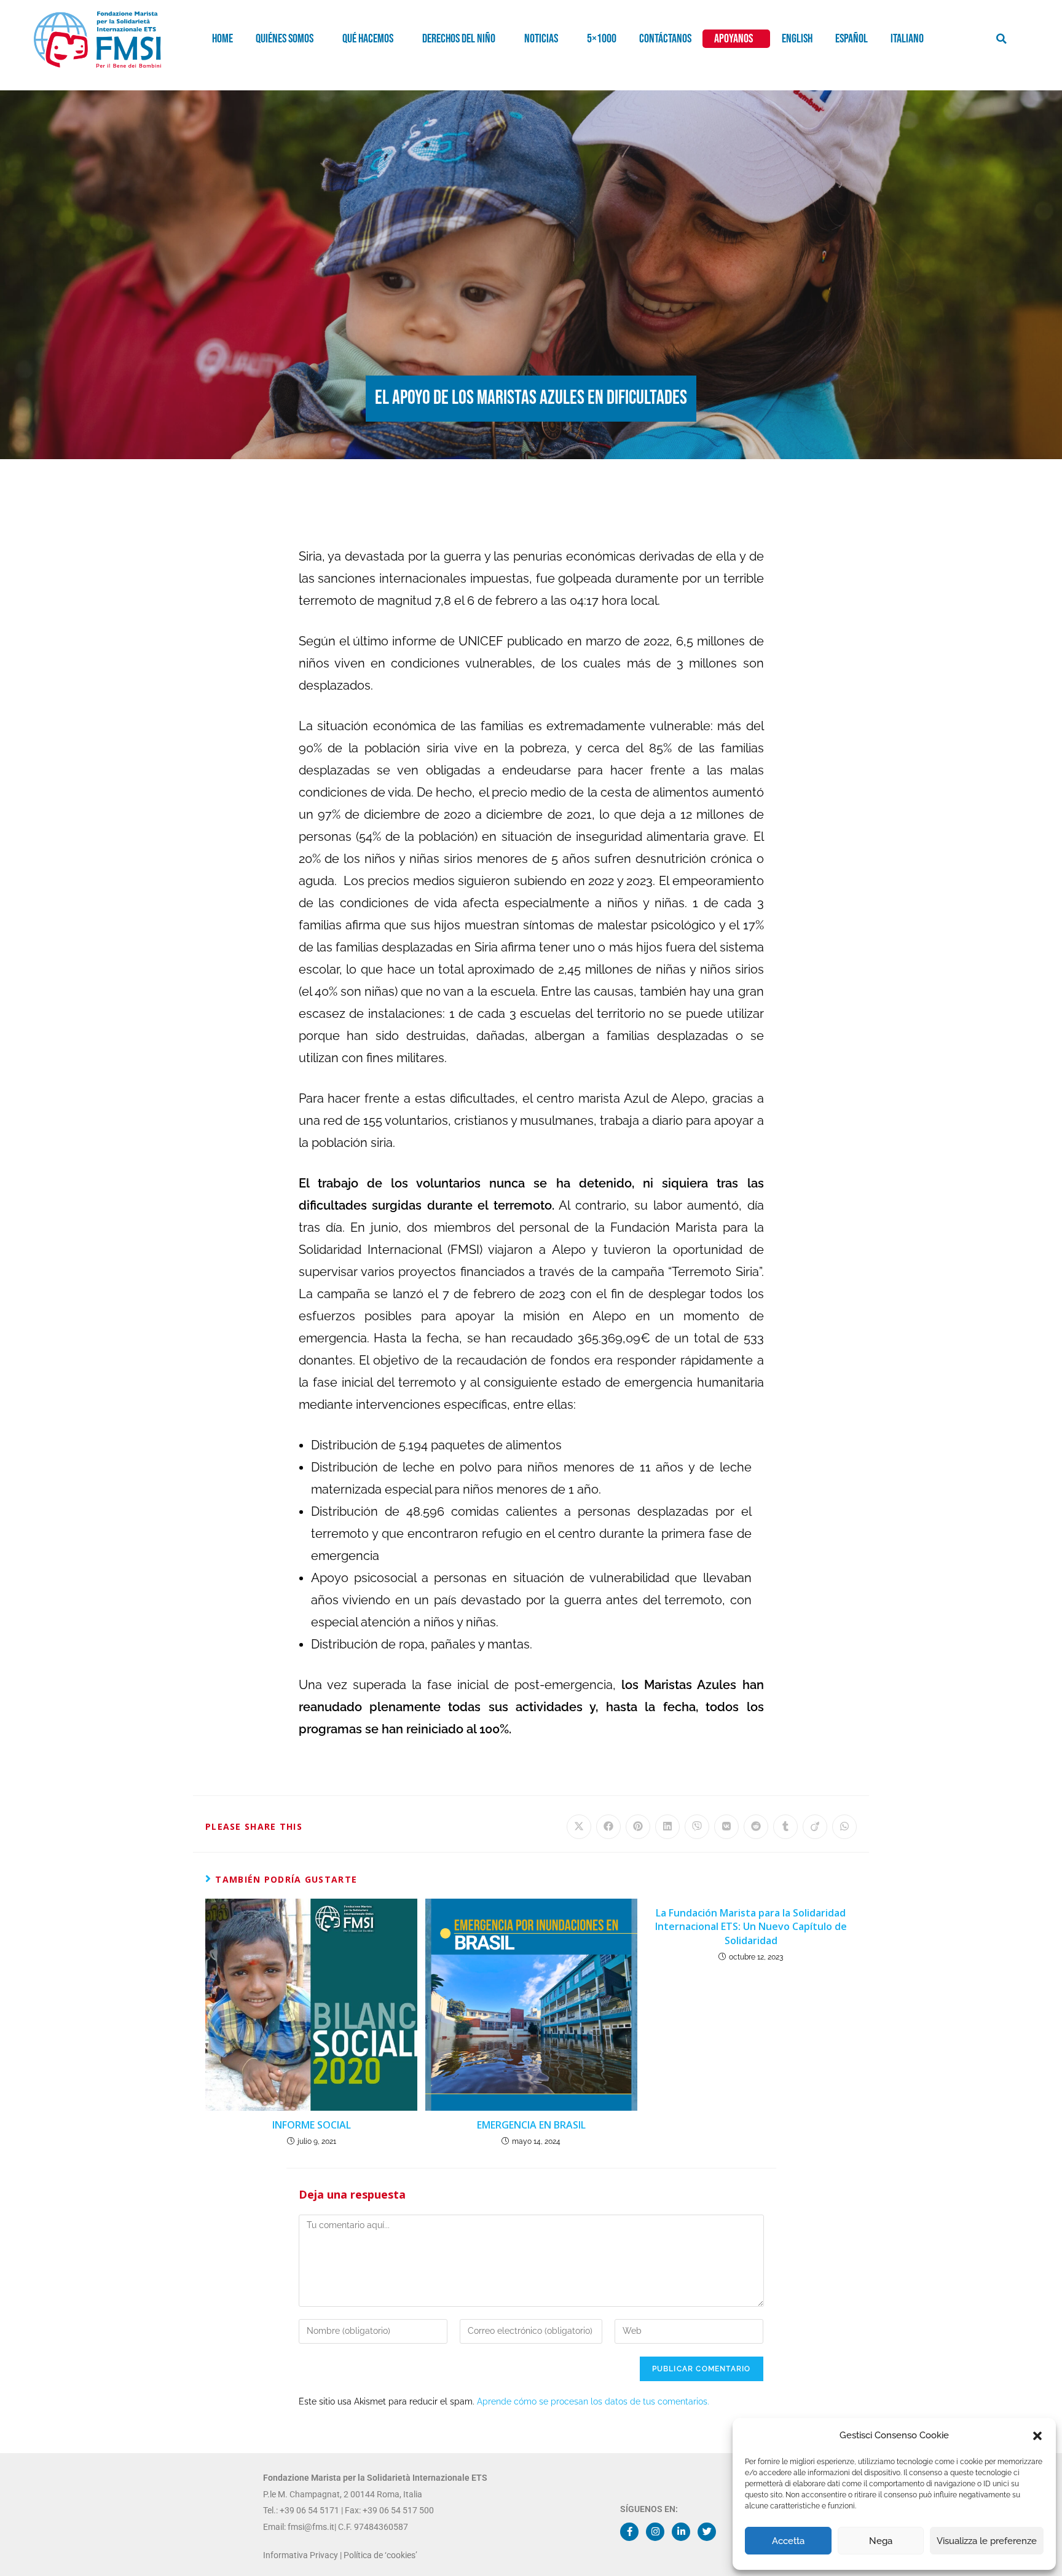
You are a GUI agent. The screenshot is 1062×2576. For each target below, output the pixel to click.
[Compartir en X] (579, 1827)
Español (852, 39)
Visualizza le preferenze (987, 2541)
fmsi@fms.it (310, 2527)
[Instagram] (655, 2532)
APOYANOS (734, 39)
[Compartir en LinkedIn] (667, 1827)
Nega (881, 2541)
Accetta (788, 2541)
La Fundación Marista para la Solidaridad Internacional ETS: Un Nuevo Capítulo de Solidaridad (751, 1927)
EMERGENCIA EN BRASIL (531, 2125)
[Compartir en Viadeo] (815, 1827)
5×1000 (602, 39)
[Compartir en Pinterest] (638, 1827)
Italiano (907, 39)
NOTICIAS (541, 39)
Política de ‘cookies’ (380, 2555)
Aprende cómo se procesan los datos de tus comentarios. (593, 2401)
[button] (1037, 2436)
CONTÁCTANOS (665, 39)
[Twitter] (707, 2532)
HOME (222, 39)
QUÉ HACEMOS (368, 39)
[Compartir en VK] (726, 1827)
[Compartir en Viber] (697, 1827)
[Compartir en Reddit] (756, 1827)
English (797, 39)
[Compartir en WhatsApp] (844, 1827)
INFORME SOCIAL (312, 2125)
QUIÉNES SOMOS (285, 39)
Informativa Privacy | (303, 2555)
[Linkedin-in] (681, 2532)
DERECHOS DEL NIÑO (459, 39)
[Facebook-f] (629, 2532)
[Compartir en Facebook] (608, 1827)
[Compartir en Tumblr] (785, 1827)
